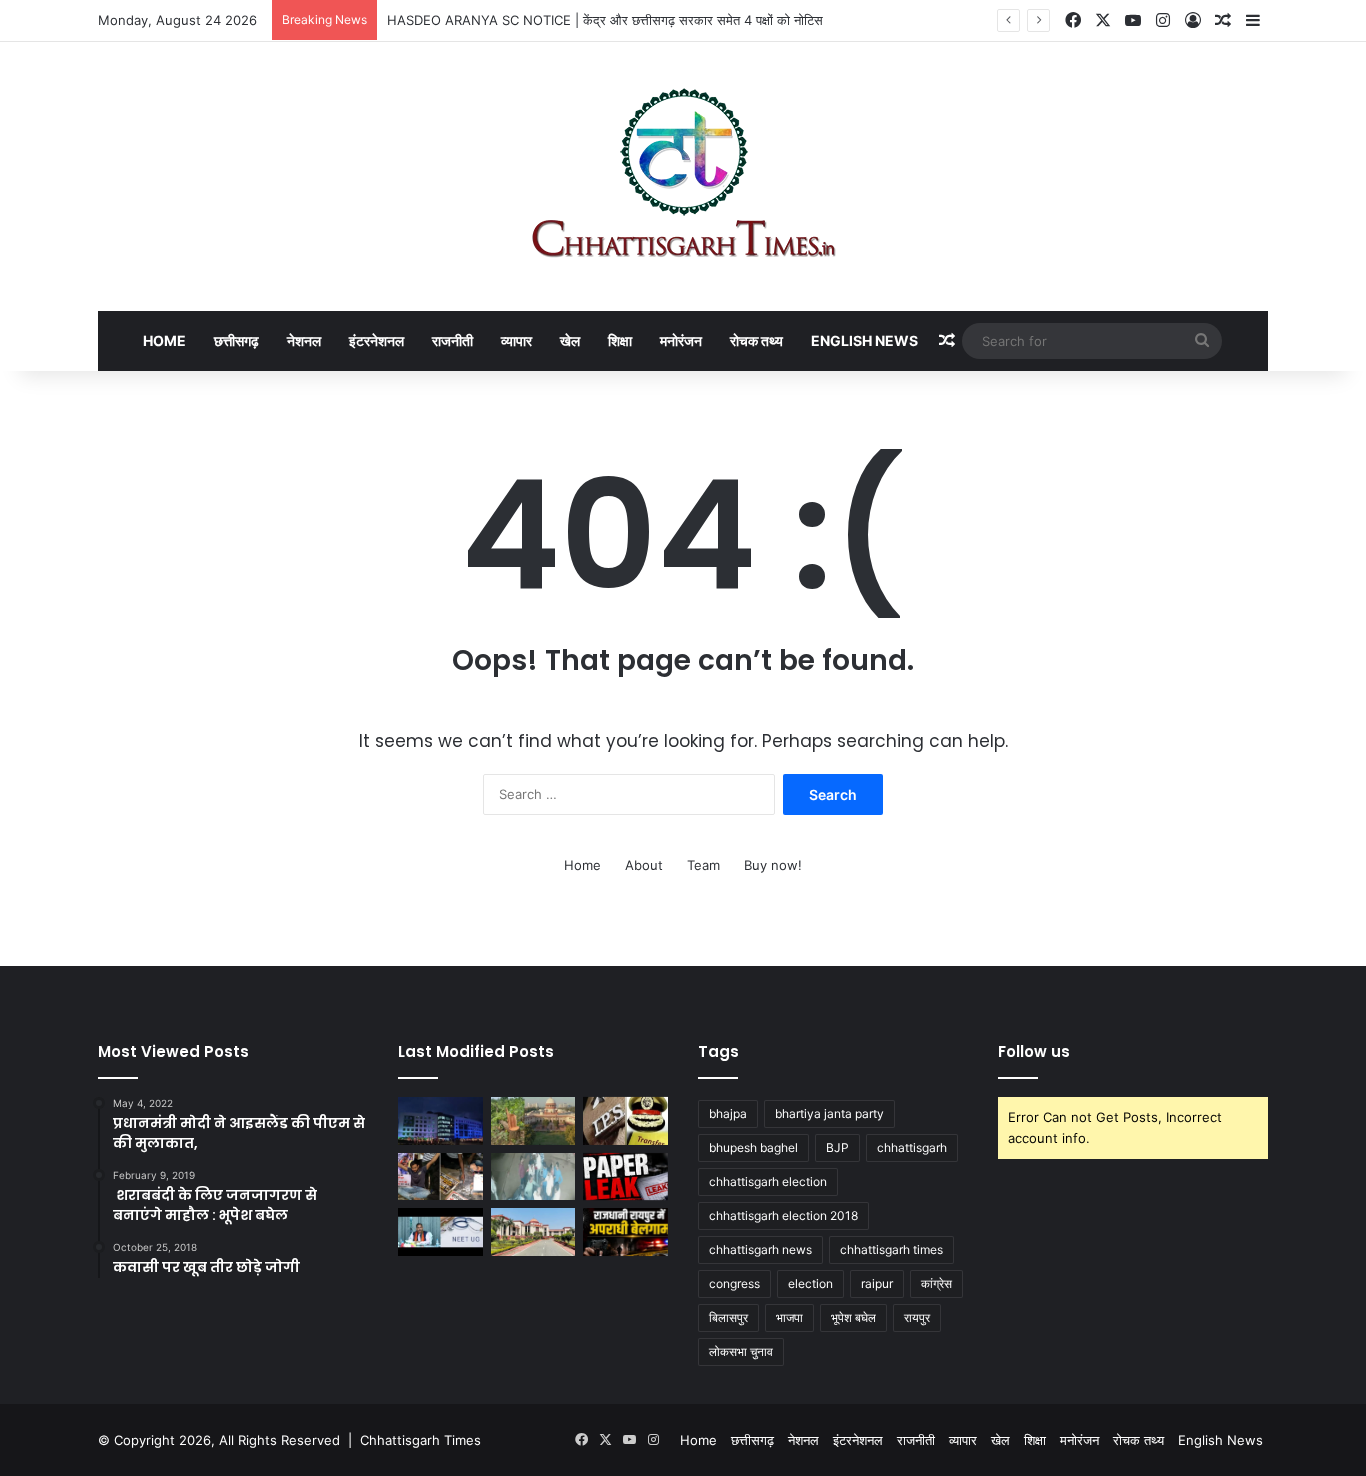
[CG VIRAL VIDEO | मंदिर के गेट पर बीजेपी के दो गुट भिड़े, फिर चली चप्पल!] (533, 1177)
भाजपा (789, 1317)
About (644, 865)
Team (703, 865)
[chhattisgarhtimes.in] (683, 176)
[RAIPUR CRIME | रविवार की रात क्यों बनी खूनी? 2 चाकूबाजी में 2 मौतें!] (625, 1232)
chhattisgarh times (891, 1249)
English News (864, 340)
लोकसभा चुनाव (741, 1351)
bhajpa (728, 1113)
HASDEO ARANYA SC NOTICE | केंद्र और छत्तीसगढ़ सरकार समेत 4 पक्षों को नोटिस (605, 20)
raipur (877, 1283)
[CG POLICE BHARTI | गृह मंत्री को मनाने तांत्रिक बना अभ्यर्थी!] (440, 1177)
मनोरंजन (681, 340)
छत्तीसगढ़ (236, 340)
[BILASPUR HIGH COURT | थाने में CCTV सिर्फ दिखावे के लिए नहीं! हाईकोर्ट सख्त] (533, 1232)
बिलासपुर (728, 1317)
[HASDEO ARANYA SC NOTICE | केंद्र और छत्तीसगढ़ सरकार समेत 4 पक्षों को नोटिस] (533, 1121)
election (810, 1283)
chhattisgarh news (760, 1249)
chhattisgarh (912, 1147)
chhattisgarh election (768, 1181)
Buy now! (773, 865)
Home (164, 340)
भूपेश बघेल (853, 1317)
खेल (570, 340)
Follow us (1034, 1051)
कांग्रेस (936, 1283)
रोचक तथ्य (756, 340)
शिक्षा (620, 340)
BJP (837, 1147)
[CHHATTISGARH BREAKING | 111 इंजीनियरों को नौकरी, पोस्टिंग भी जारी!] (440, 1121)
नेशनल (304, 340)
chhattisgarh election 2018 (783, 1215)
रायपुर (917, 1317)
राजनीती (452, 340)
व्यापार (516, 340)
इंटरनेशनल (376, 340)
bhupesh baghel (753, 1147)
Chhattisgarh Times (420, 1440)
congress (734, 1283)
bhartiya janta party (829, 1113)
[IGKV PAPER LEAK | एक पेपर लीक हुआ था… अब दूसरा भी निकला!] (625, 1177)
